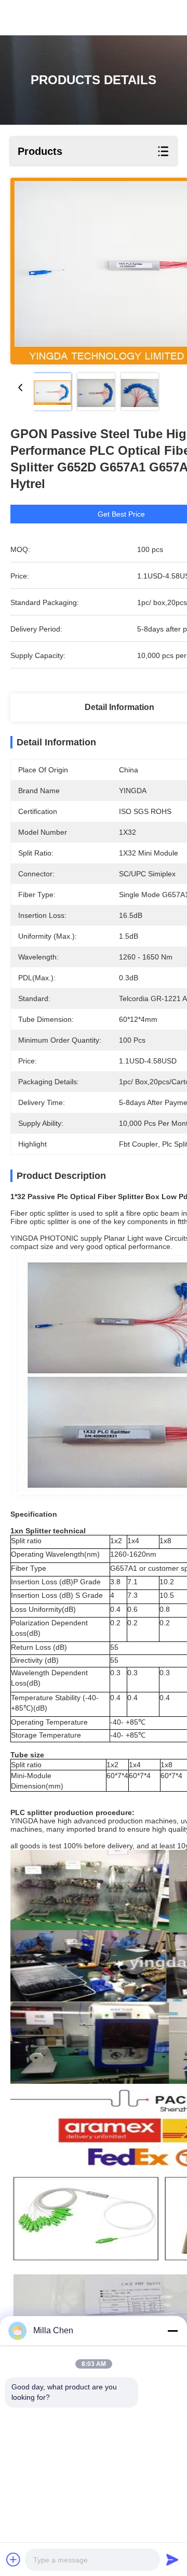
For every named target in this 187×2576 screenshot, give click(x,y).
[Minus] (172, 2331)
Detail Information (119, 707)
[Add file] (14, 2559)
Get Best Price (121, 514)
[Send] (172, 2559)
